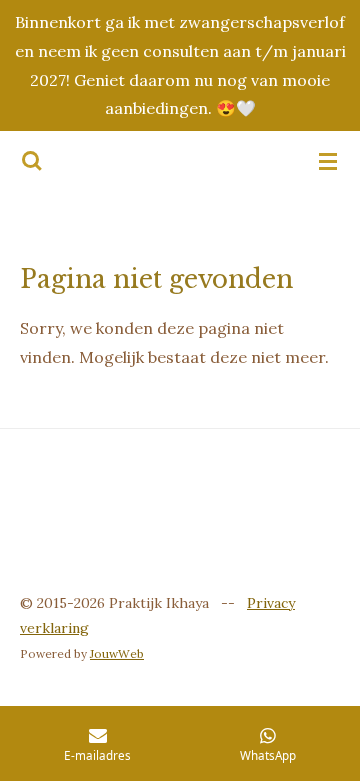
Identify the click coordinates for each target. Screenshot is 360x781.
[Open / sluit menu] (328, 161)
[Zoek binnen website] (32, 161)
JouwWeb (117, 653)
